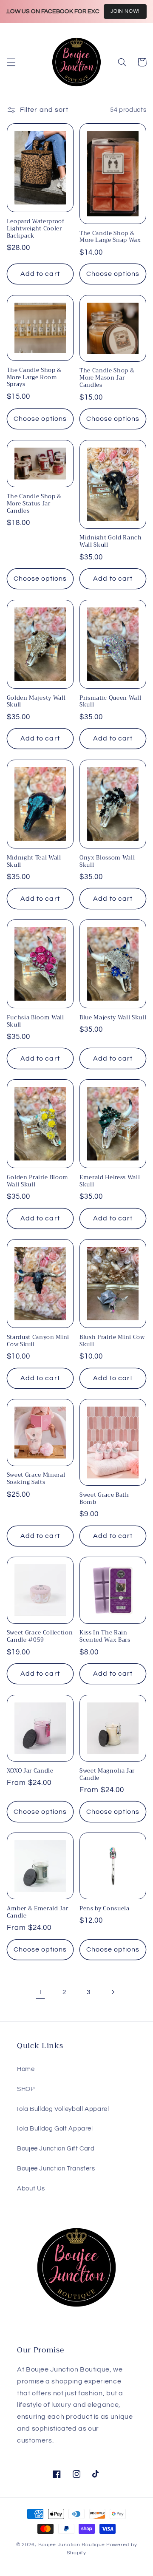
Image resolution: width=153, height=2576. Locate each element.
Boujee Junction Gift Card (56, 2149)
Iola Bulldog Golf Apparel (55, 2129)
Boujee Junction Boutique (72, 2545)
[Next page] (113, 1992)
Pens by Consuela (105, 1909)
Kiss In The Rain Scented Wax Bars (105, 1637)
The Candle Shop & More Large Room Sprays (34, 378)
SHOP (26, 2089)
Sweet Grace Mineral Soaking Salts (36, 1479)
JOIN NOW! (125, 11)
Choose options (113, 274)
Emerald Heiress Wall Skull (110, 1181)
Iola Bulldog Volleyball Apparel (63, 2109)
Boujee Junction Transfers (56, 2169)
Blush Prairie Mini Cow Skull (112, 1341)
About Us (31, 2189)
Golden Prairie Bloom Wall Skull (38, 1181)
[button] (11, 62)
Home (26, 2069)
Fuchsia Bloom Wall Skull (35, 1021)
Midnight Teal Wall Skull (34, 862)
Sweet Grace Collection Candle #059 (40, 1637)
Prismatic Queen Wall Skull (110, 702)
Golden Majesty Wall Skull (36, 702)
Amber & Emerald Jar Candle (38, 1912)
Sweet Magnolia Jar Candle (107, 1775)
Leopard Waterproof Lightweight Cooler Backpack (36, 229)
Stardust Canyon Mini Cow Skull (38, 1341)
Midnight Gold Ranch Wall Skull (111, 542)
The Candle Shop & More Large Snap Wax (110, 237)
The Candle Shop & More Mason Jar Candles (107, 378)
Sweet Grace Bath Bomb (104, 1499)
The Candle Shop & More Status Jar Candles (34, 504)
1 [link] (40, 1992)
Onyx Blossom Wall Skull (107, 862)
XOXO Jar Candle (30, 1771)
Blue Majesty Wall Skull (113, 1018)
